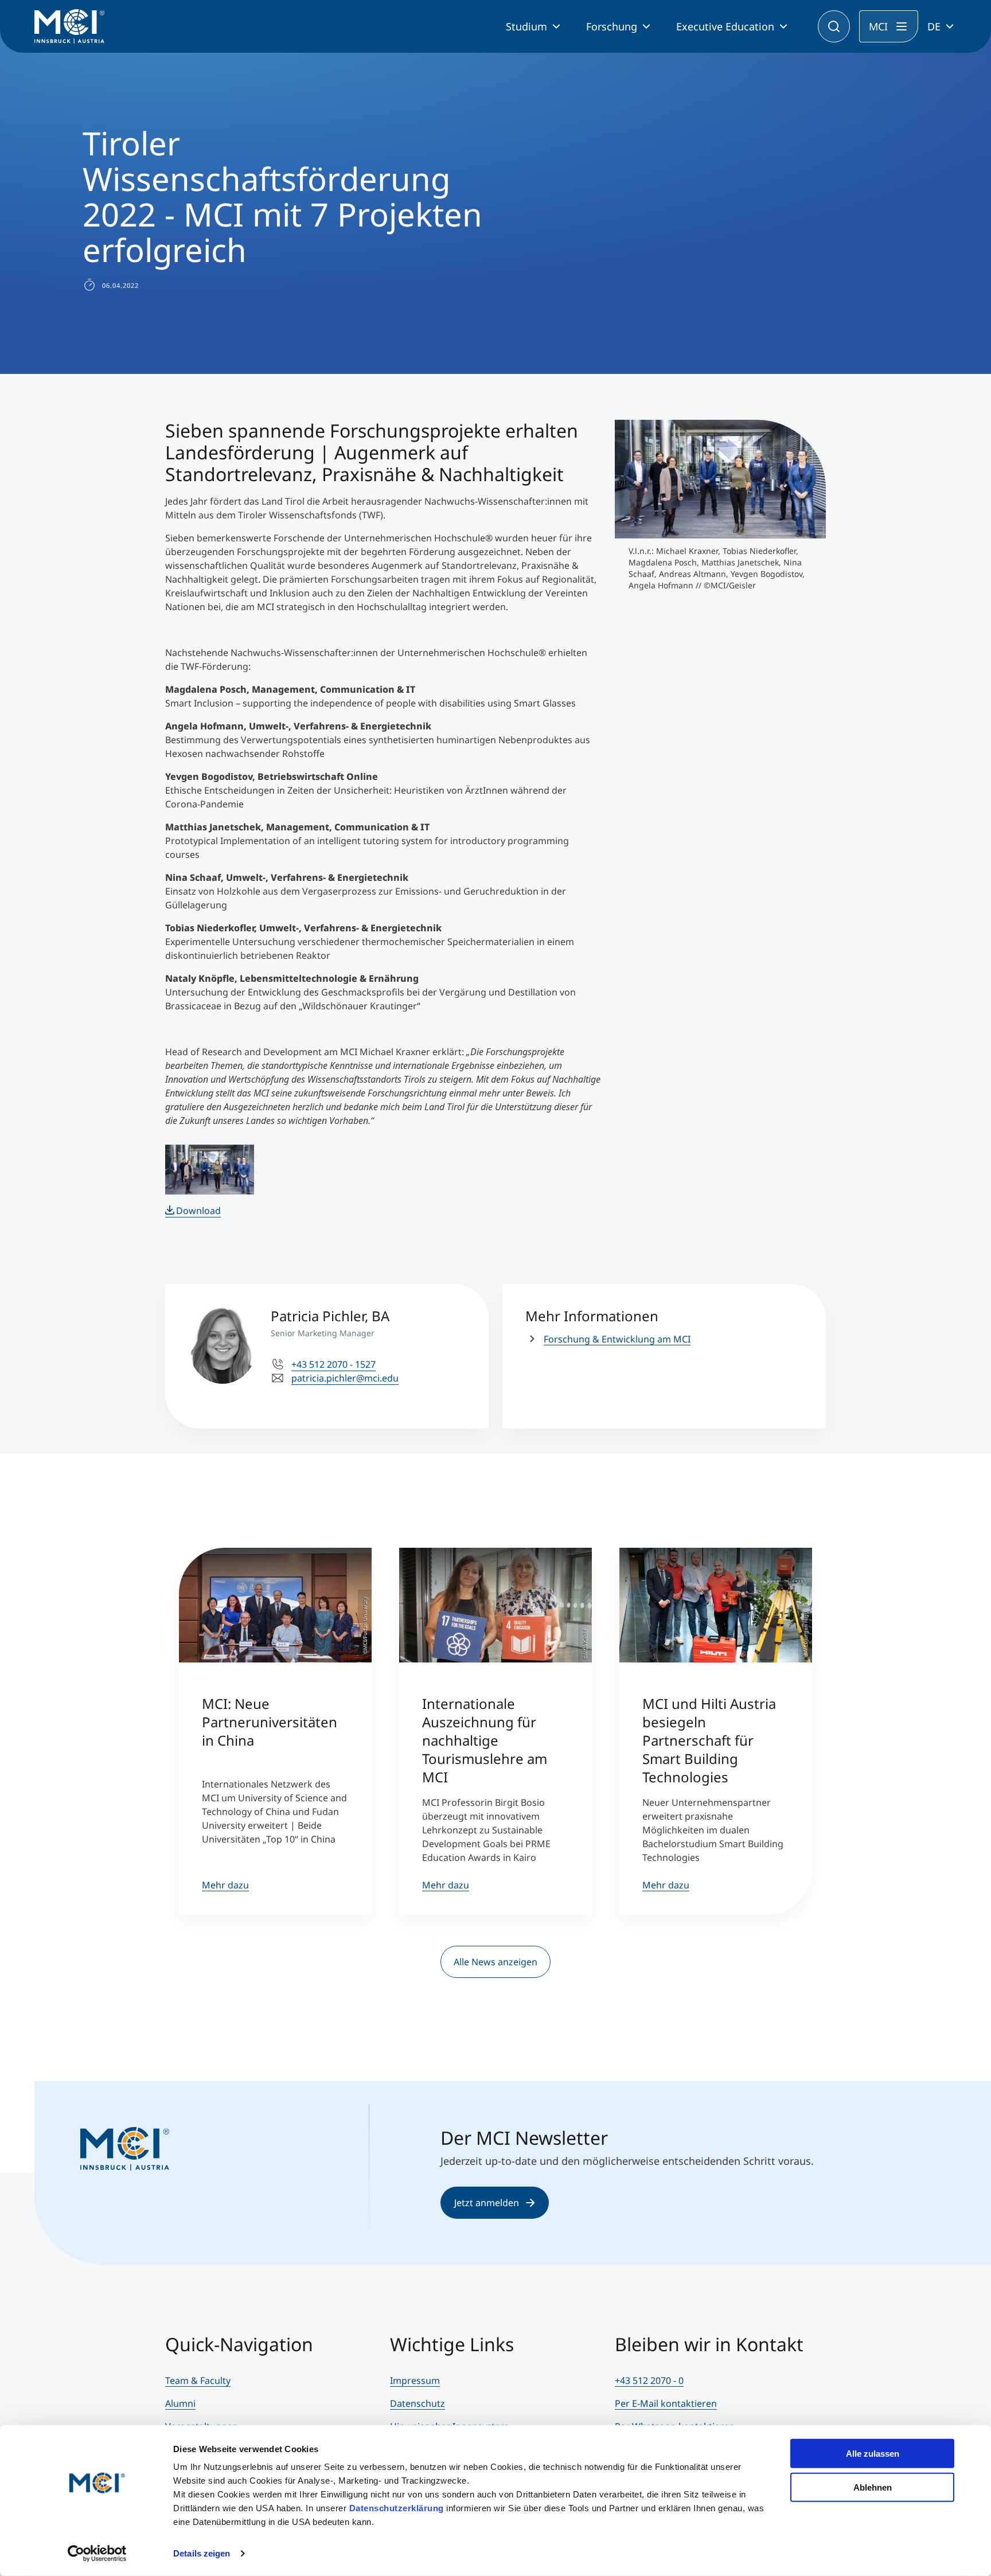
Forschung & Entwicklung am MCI (617, 1339)
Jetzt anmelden (487, 2203)
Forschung (612, 26)
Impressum (415, 2380)
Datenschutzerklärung (397, 2508)
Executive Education (725, 26)
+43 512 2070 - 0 (649, 2380)
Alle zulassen (873, 2454)
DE (934, 26)
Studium (526, 26)
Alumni (180, 2403)
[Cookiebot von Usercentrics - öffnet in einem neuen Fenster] (97, 2554)
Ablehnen (873, 2487)
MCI (878, 26)
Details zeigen (202, 2553)
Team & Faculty (198, 2380)
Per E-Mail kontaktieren (666, 2403)
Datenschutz (418, 2403)
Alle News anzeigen (495, 1962)
